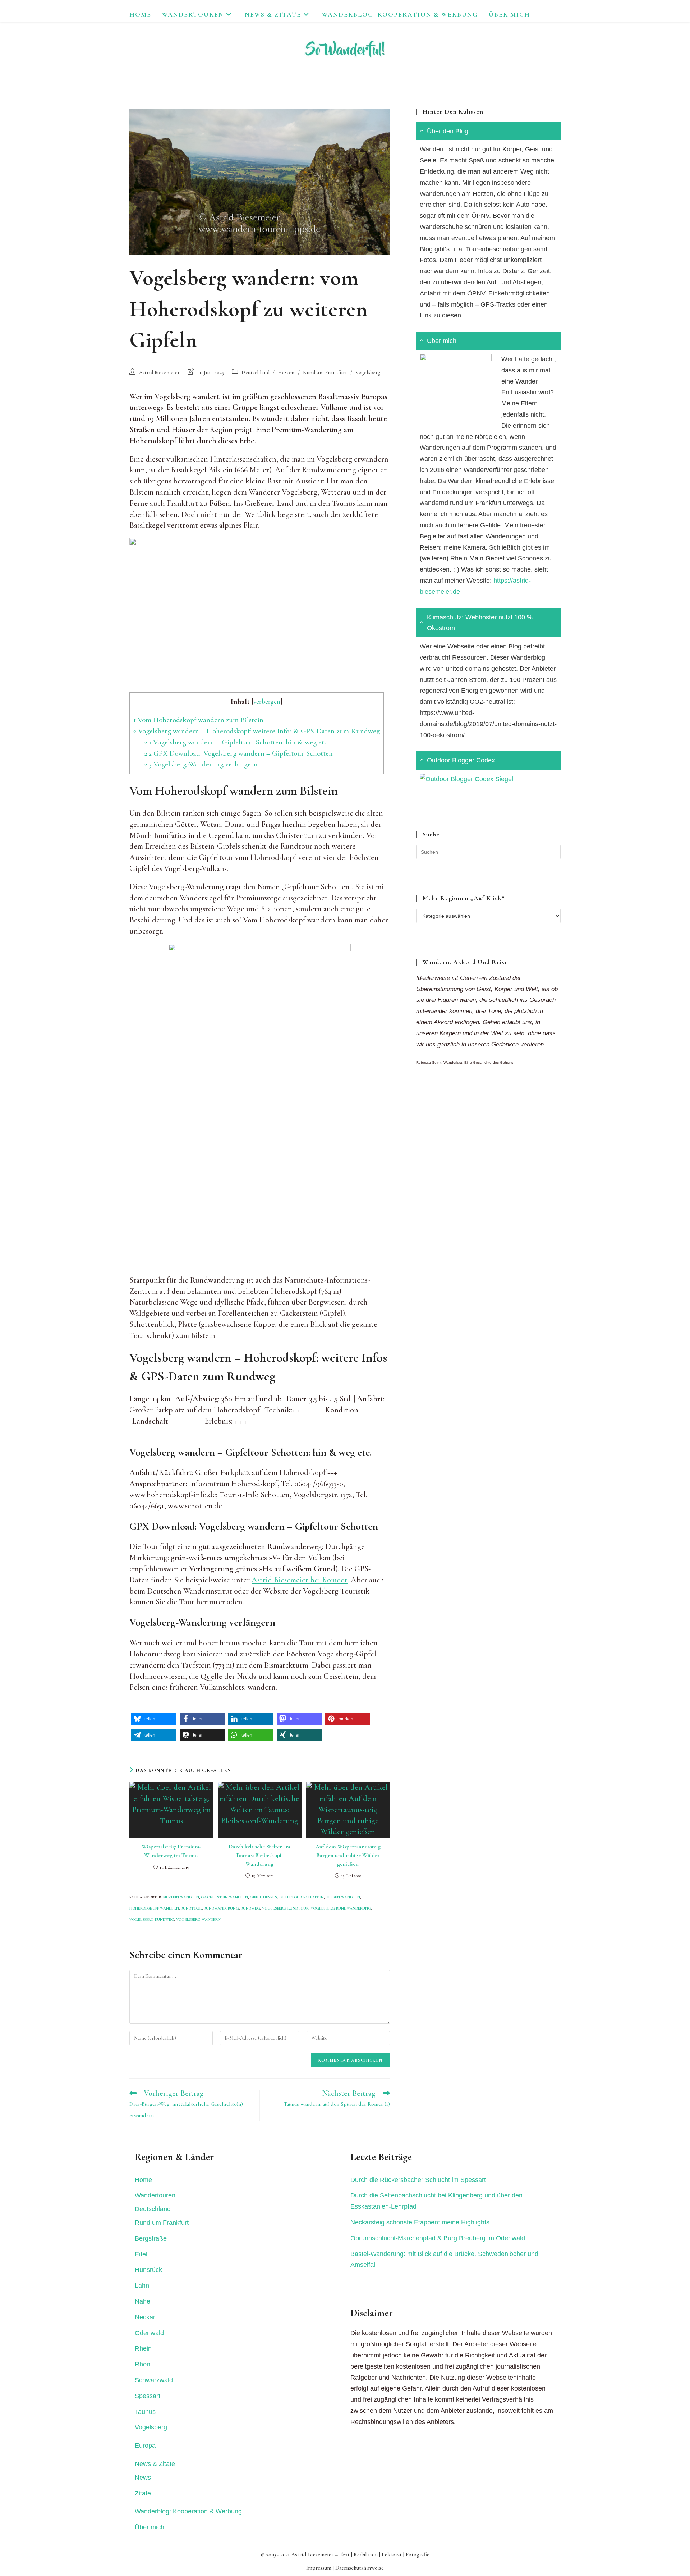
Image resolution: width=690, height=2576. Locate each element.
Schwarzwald (154, 2380)
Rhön (142, 2364)
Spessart (148, 2396)
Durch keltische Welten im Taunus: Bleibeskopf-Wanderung (259, 1855)
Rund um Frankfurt (325, 373)
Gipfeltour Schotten (302, 1897)
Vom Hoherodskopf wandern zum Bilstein (198, 720)
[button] (154, 1719)
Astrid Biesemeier (160, 373)
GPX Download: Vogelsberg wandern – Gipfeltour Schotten (239, 753)
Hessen (287, 373)
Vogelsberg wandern (198, 1919)
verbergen (267, 702)
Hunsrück (148, 2270)
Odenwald (149, 2333)
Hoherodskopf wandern (154, 1908)
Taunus (145, 2412)
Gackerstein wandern (224, 1897)
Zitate (143, 2493)
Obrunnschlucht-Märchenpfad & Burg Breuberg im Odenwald (438, 2238)
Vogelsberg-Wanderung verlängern (201, 764)
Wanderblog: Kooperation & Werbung (188, 2511)
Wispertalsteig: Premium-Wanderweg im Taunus (171, 1851)
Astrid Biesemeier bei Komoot (300, 1580)
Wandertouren (155, 2195)
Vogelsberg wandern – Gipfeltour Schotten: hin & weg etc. (237, 742)
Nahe (142, 2301)
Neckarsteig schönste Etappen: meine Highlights (420, 2222)
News (143, 2478)
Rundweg (250, 1908)
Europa (145, 2446)
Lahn (142, 2286)
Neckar (145, 2317)
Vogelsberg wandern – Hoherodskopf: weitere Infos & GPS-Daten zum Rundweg (257, 731)
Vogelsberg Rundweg (152, 1919)
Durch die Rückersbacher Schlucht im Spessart (418, 2180)
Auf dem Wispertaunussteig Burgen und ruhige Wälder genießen (348, 1855)
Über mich (149, 2527)
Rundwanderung (221, 1908)
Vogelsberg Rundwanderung (341, 1908)
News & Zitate (155, 2464)
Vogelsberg (368, 373)
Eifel (141, 2254)
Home (143, 2180)
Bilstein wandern (181, 1897)
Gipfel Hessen (264, 1897)
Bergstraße (151, 2238)
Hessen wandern (343, 1897)
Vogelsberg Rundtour (285, 1908)
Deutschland (256, 373)
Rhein (143, 2348)
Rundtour (191, 1908)
